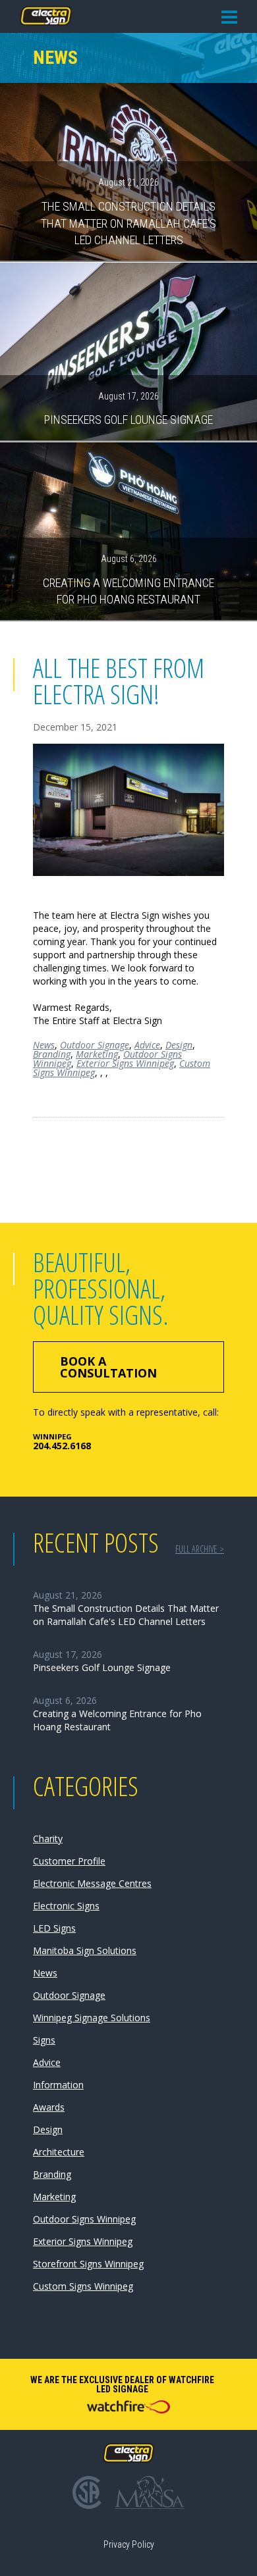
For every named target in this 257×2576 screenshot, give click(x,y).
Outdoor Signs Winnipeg (84, 2219)
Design (179, 1045)
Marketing (97, 1054)
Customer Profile (69, 1861)
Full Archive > (200, 1549)
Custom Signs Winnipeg (83, 2286)
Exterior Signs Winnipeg (125, 1063)
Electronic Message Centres (92, 1883)
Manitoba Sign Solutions (85, 1950)
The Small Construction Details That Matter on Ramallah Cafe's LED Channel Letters (128, 212)
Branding (52, 1054)
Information (58, 2085)
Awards (49, 2107)
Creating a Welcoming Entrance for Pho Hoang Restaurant (128, 580)
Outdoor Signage (95, 1045)
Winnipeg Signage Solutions (92, 2018)
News (44, 1045)
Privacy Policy (129, 2544)
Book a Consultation (108, 1367)
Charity (48, 1839)
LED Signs (54, 1928)
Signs (44, 2040)
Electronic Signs (66, 1906)
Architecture (59, 2152)
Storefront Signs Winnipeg (88, 2264)
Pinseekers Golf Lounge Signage (128, 409)
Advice (147, 1045)
